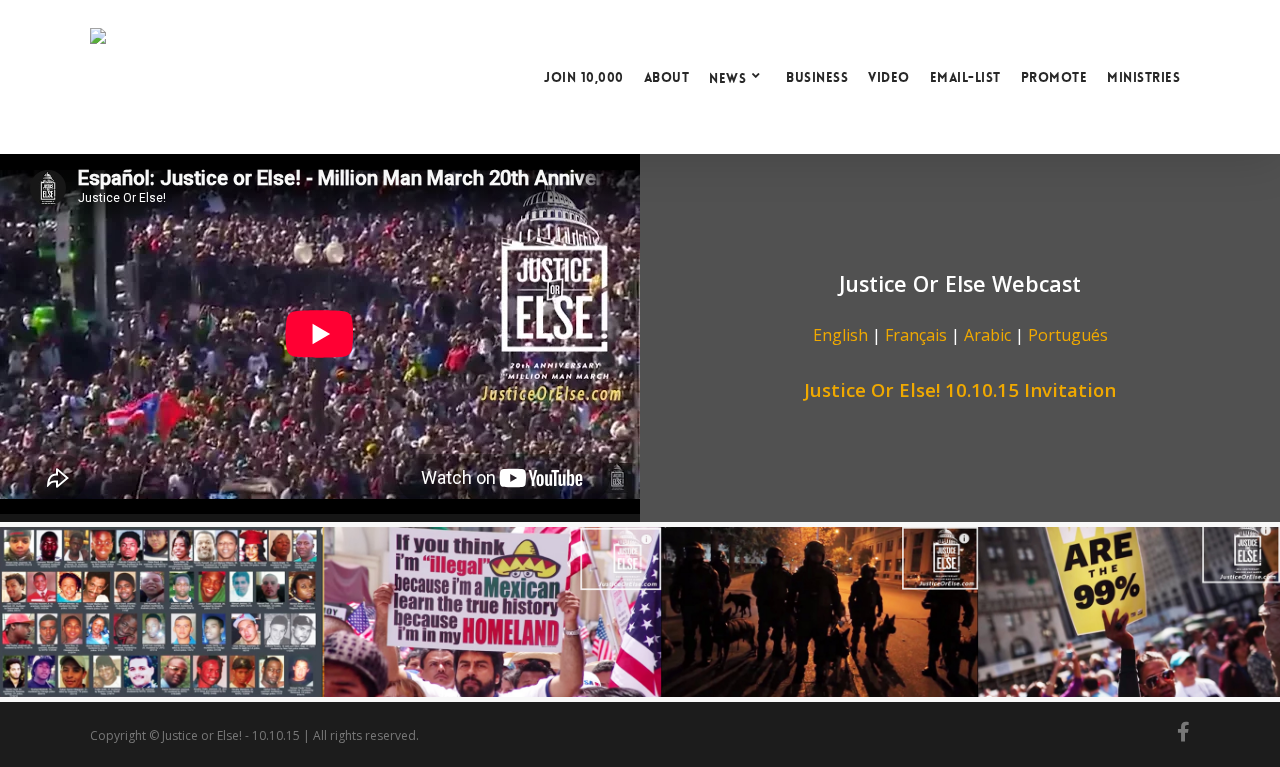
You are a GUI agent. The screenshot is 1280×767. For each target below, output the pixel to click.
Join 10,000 (584, 77)
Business (817, 77)
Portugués (1068, 335)
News (727, 77)
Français (916, 335)
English (840, 335)
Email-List (965, 77)
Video (889, 77)
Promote (1054, 77)
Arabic (987, 335)
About (667, 77)
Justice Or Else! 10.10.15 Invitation (960, 389)
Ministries (1143, 77)
